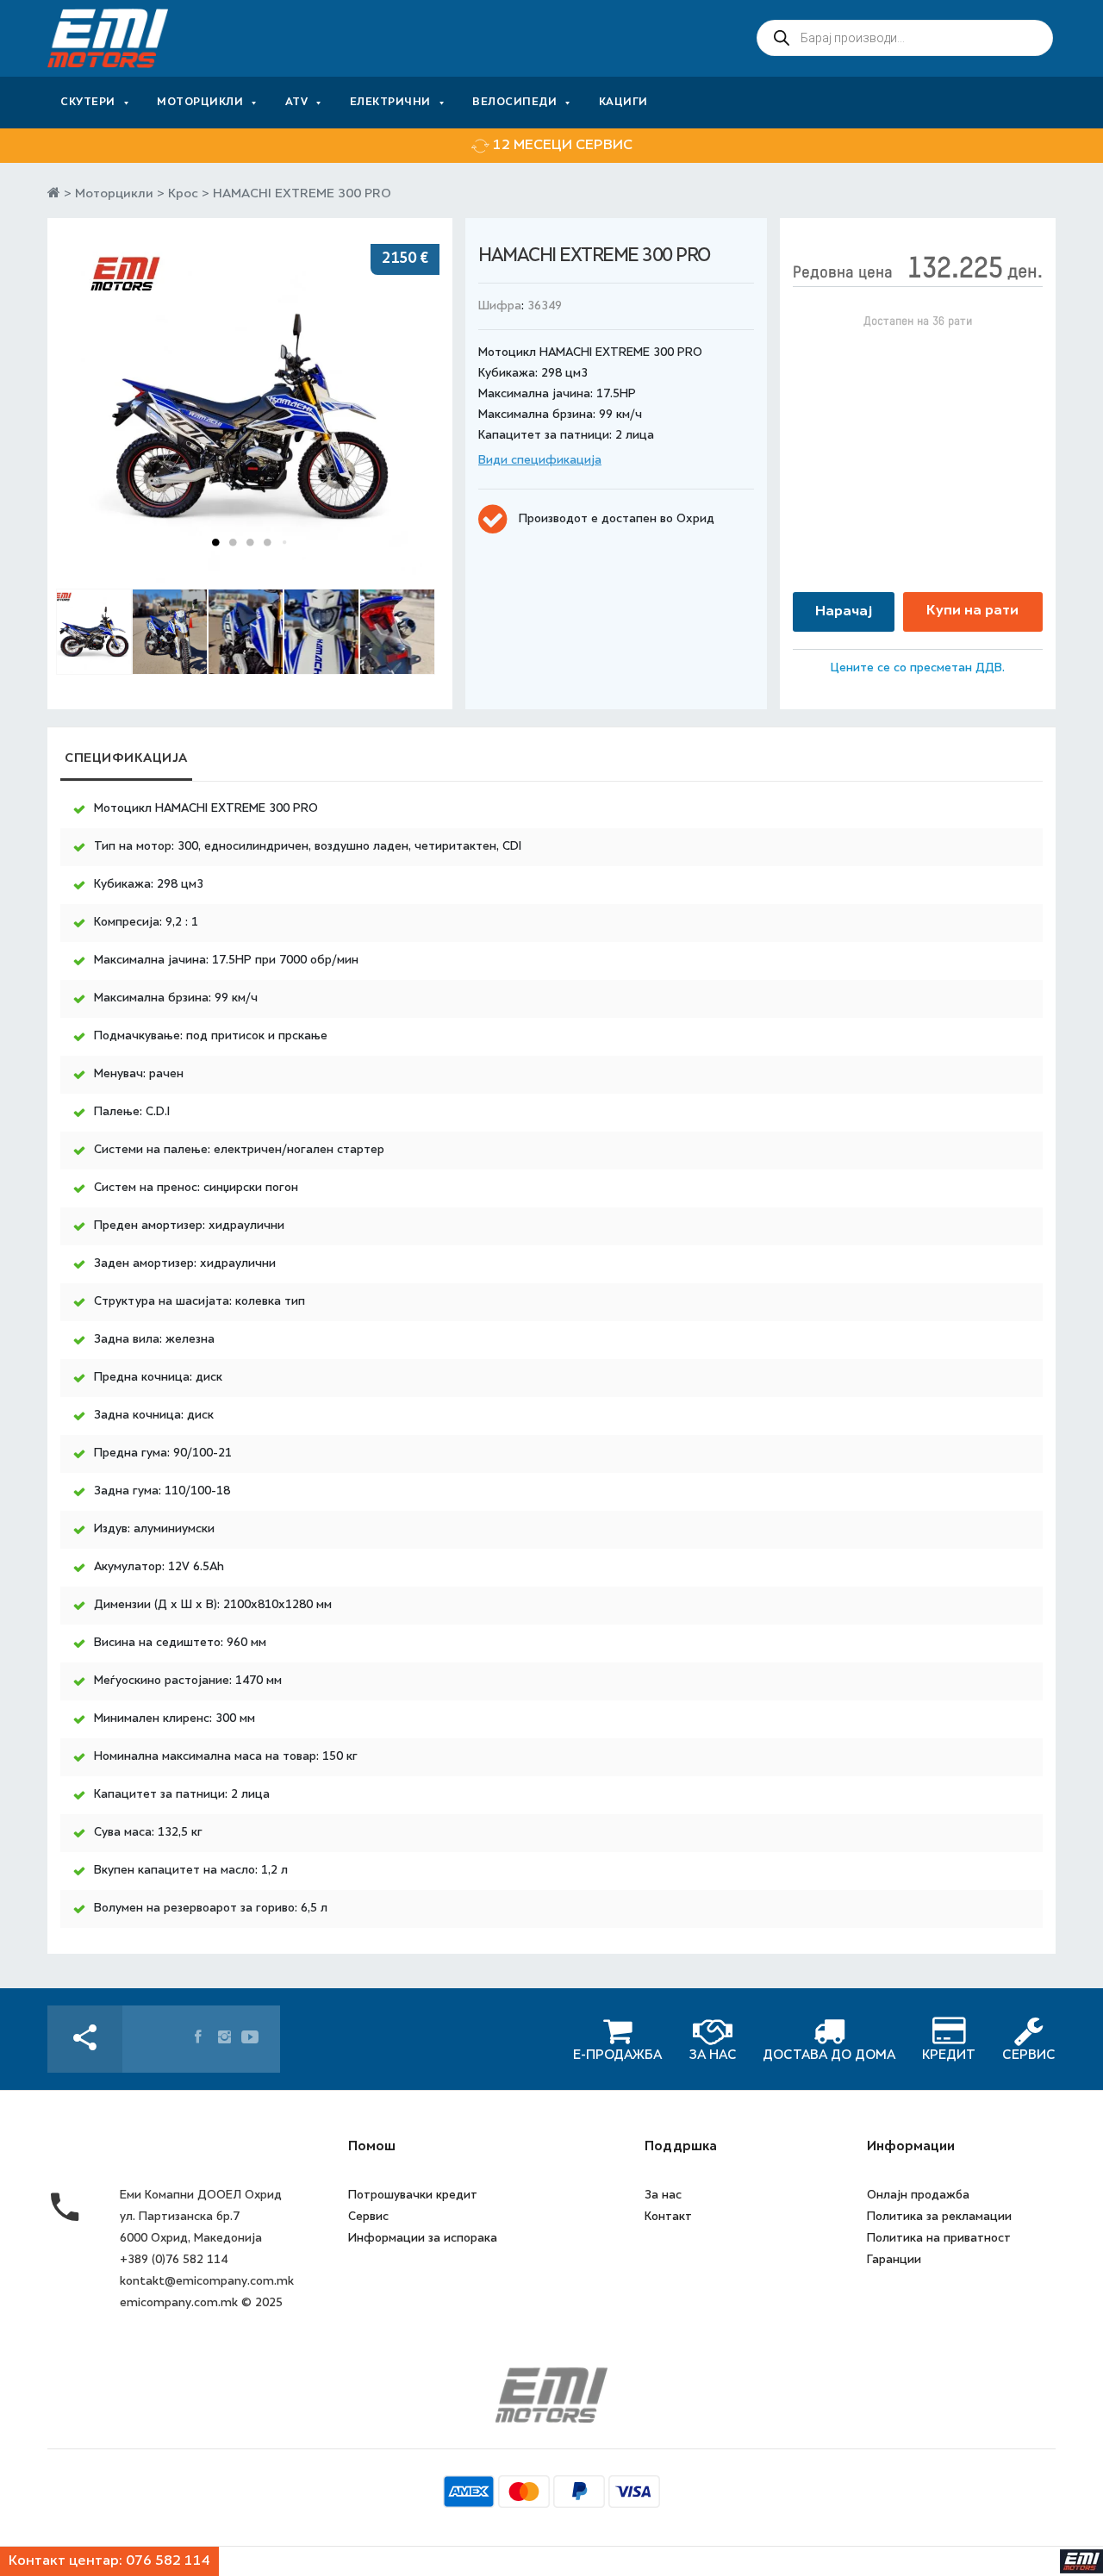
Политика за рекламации (939, 2216)
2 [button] (233, 542)
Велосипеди (514, 103)
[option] (551, 146)
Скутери (88, 103)
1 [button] (215, 542)
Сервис (368, 2216)
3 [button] (250, 542)
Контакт (668, 2216)
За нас (663, 2195)
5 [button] (284, 542)
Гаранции (894, 2259)
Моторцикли (200, 103)
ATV (297, 103)
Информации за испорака (423, 2238)
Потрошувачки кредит (413, 2195)
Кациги (623, 103)
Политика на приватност (939, 2238)
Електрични (390, 103)
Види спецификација (540, 461)
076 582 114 (168, 2561)
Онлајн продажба (918, 2195)
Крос (183, 194)
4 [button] (267, 542)
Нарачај (844, 612)
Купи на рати (972, 611)
